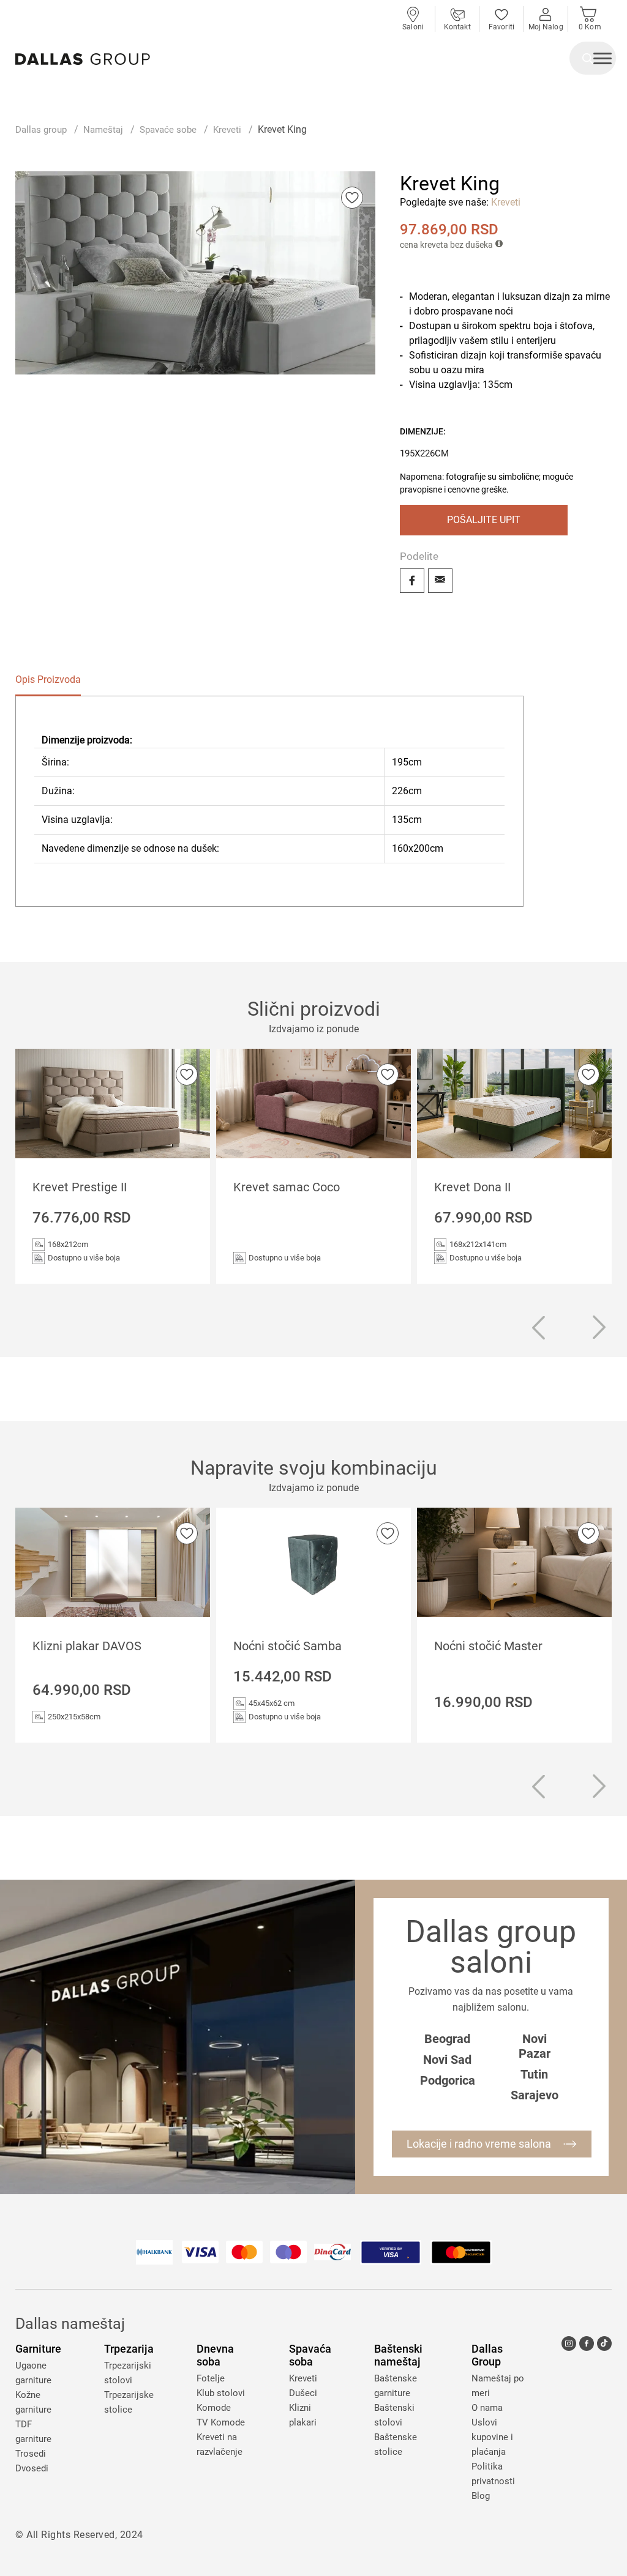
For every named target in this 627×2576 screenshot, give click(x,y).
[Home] (83, 59)
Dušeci (303, 2393)
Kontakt (457, 27)
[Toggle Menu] (603, 60)
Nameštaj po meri (498, 2386)
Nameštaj (103, 130)
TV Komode (221, 2422)
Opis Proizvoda (48, 679)
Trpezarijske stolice (129, 2402)
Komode (214, 2408)
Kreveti (227, 130)
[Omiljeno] (352, 198)
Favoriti (501, 27)
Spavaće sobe (168, 130)
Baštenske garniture (396, 2386)
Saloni (413, 27)
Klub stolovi (221, 2393)
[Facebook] (412, 581)
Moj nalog (546, 27)
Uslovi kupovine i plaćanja (492, 2437)
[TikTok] (604, 2343)
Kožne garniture (33, 2402)
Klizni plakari (303, 2415)
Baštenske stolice (396, 2444)
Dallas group (41, 130)
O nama (487, 2408)
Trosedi (31, 2454)
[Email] (440, 581)
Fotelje (211, 2378)
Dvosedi (32, 2468)
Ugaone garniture (33, 2373)
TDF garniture (33, 2432)
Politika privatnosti (493, 2474)
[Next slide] (599, 1328)
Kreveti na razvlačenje (220, 2444)
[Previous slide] (538, 1330)
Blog (481, 2496)
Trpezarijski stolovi (128, 2373)
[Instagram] (569, 2343)
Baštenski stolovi (394, 2415)
